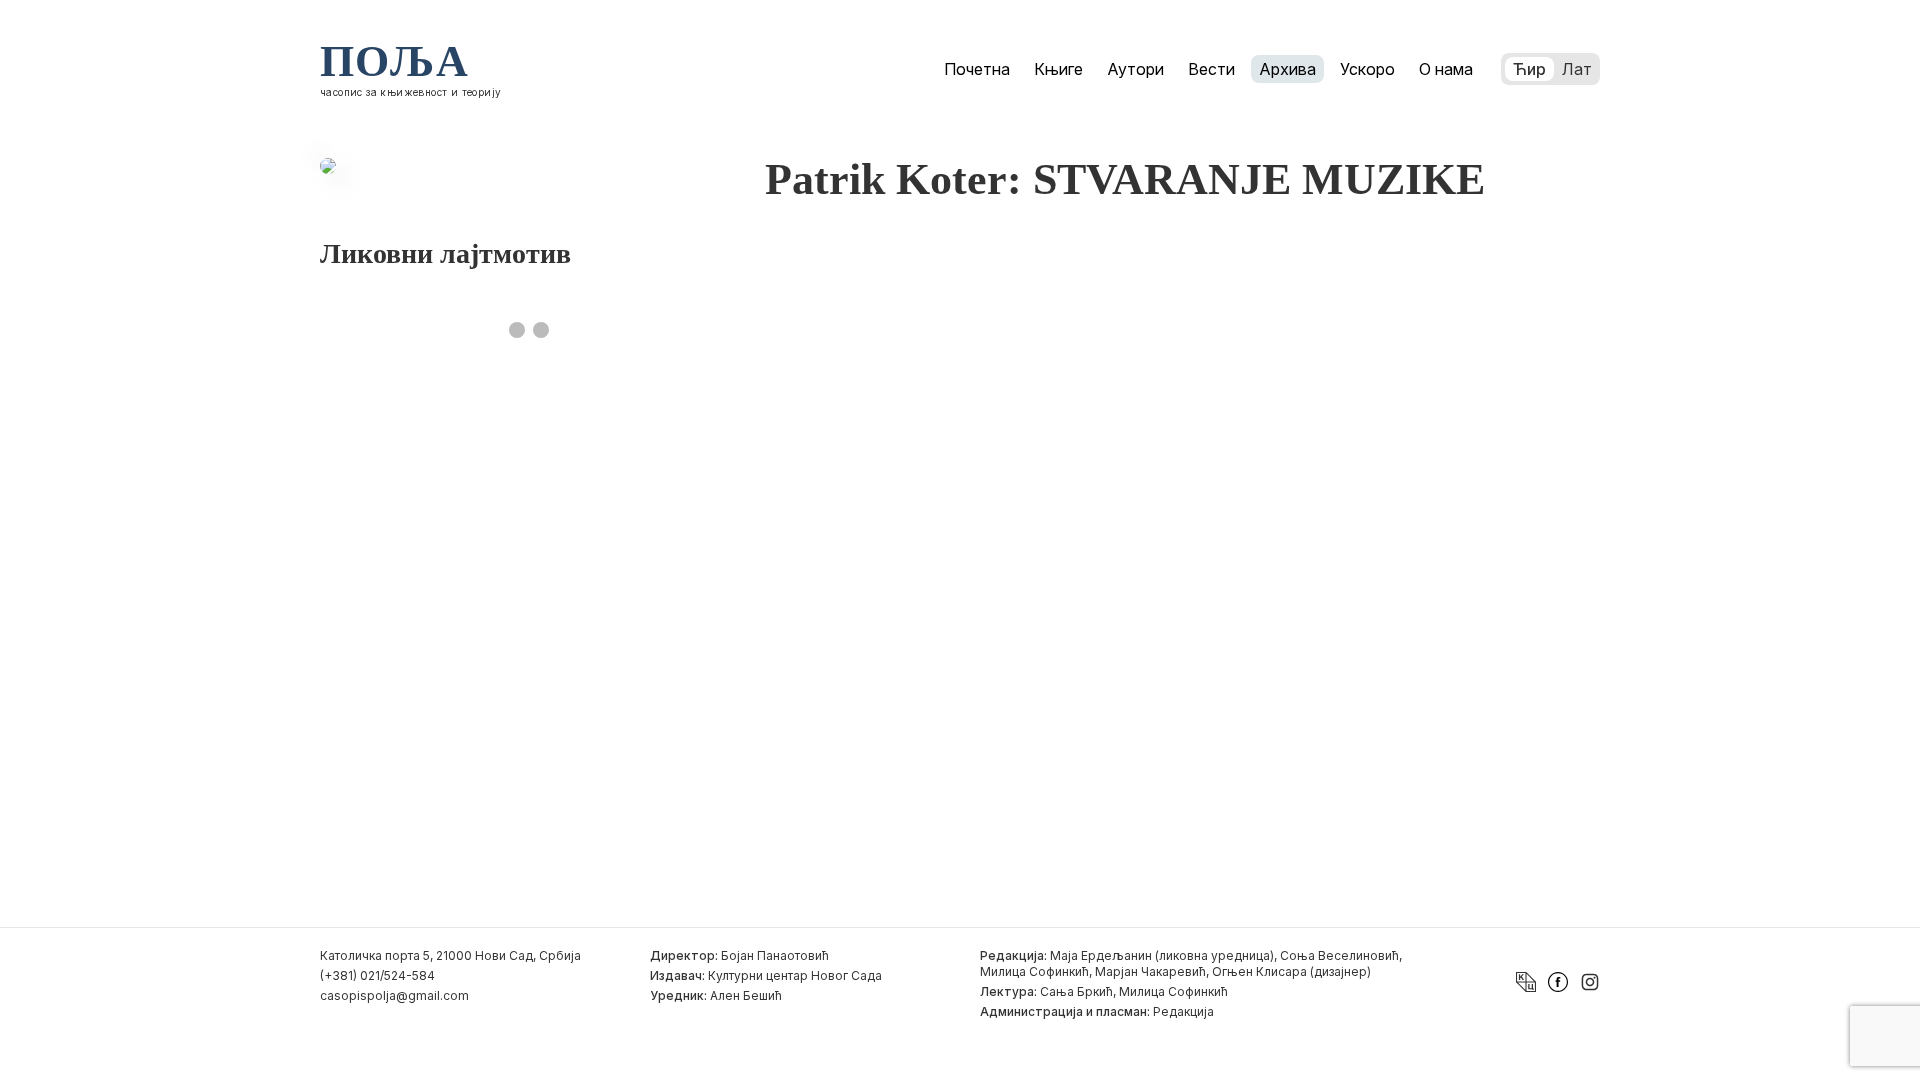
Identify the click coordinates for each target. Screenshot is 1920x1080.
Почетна (977, 69)
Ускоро (1367, 69)
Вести (1211, 69)
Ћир (1529, 69)
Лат (1577, 69)
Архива (1287, 69)
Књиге (1058, 69)
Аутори (1135, 69)
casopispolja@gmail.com (394, 995)
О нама (1446, 69)
